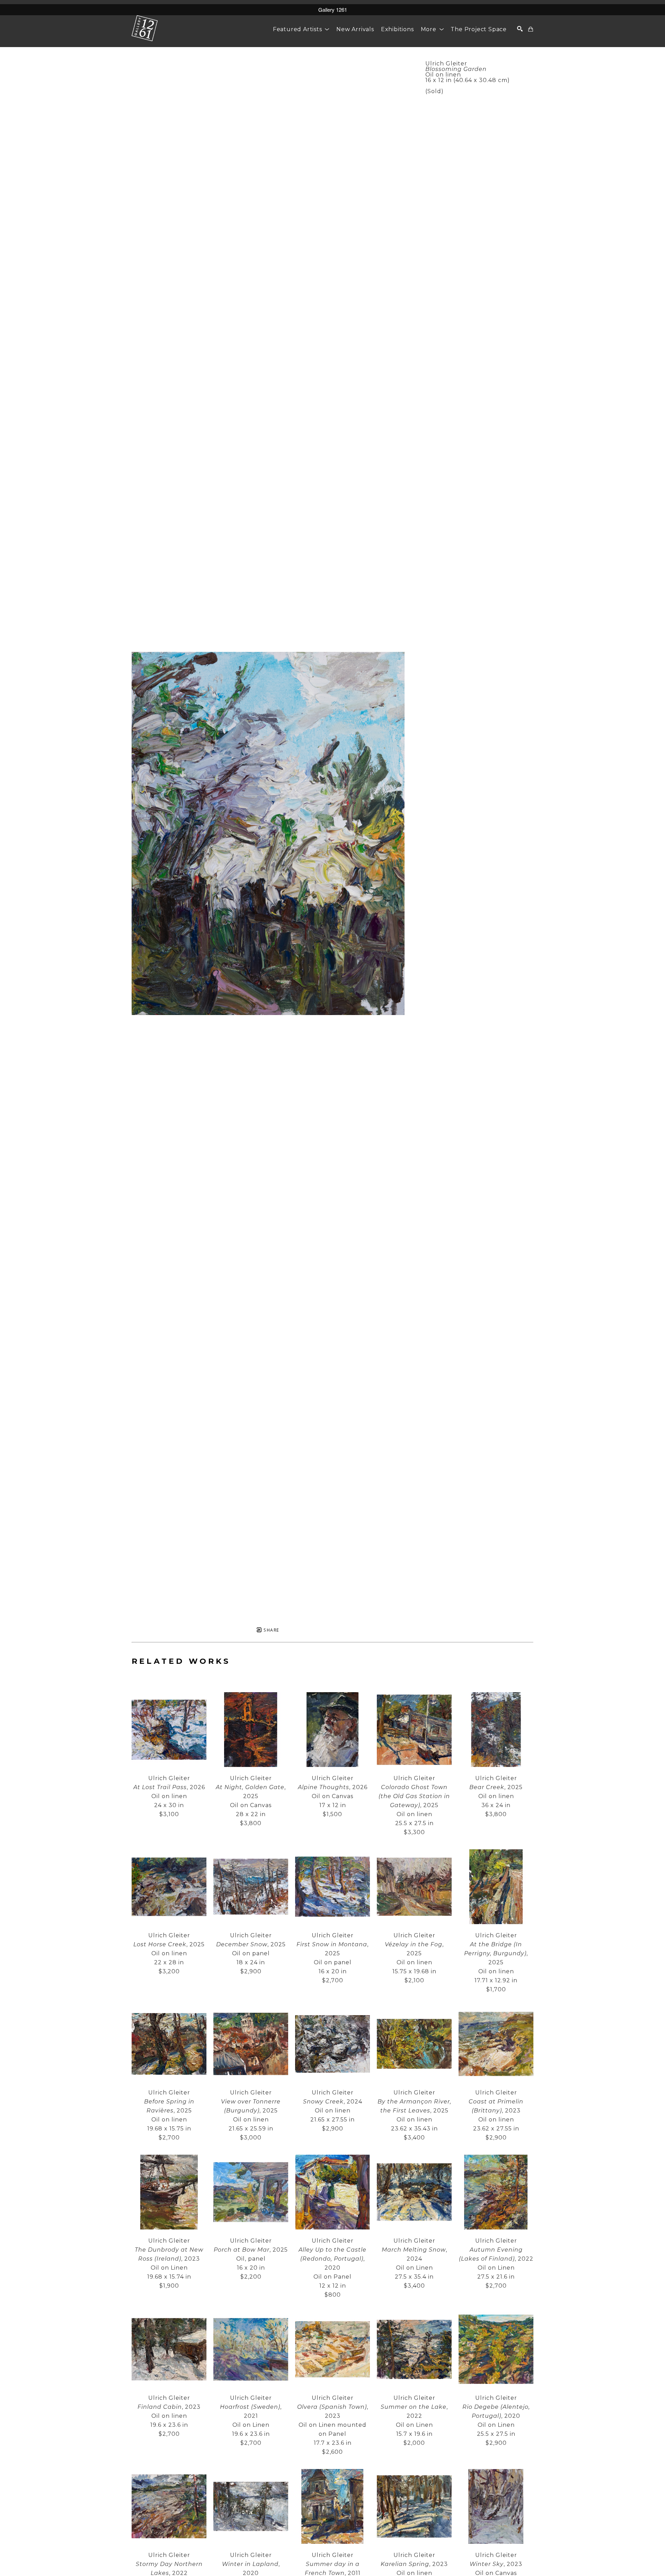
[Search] (520, 29)
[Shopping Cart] (531, 29)
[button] (301, 29)
